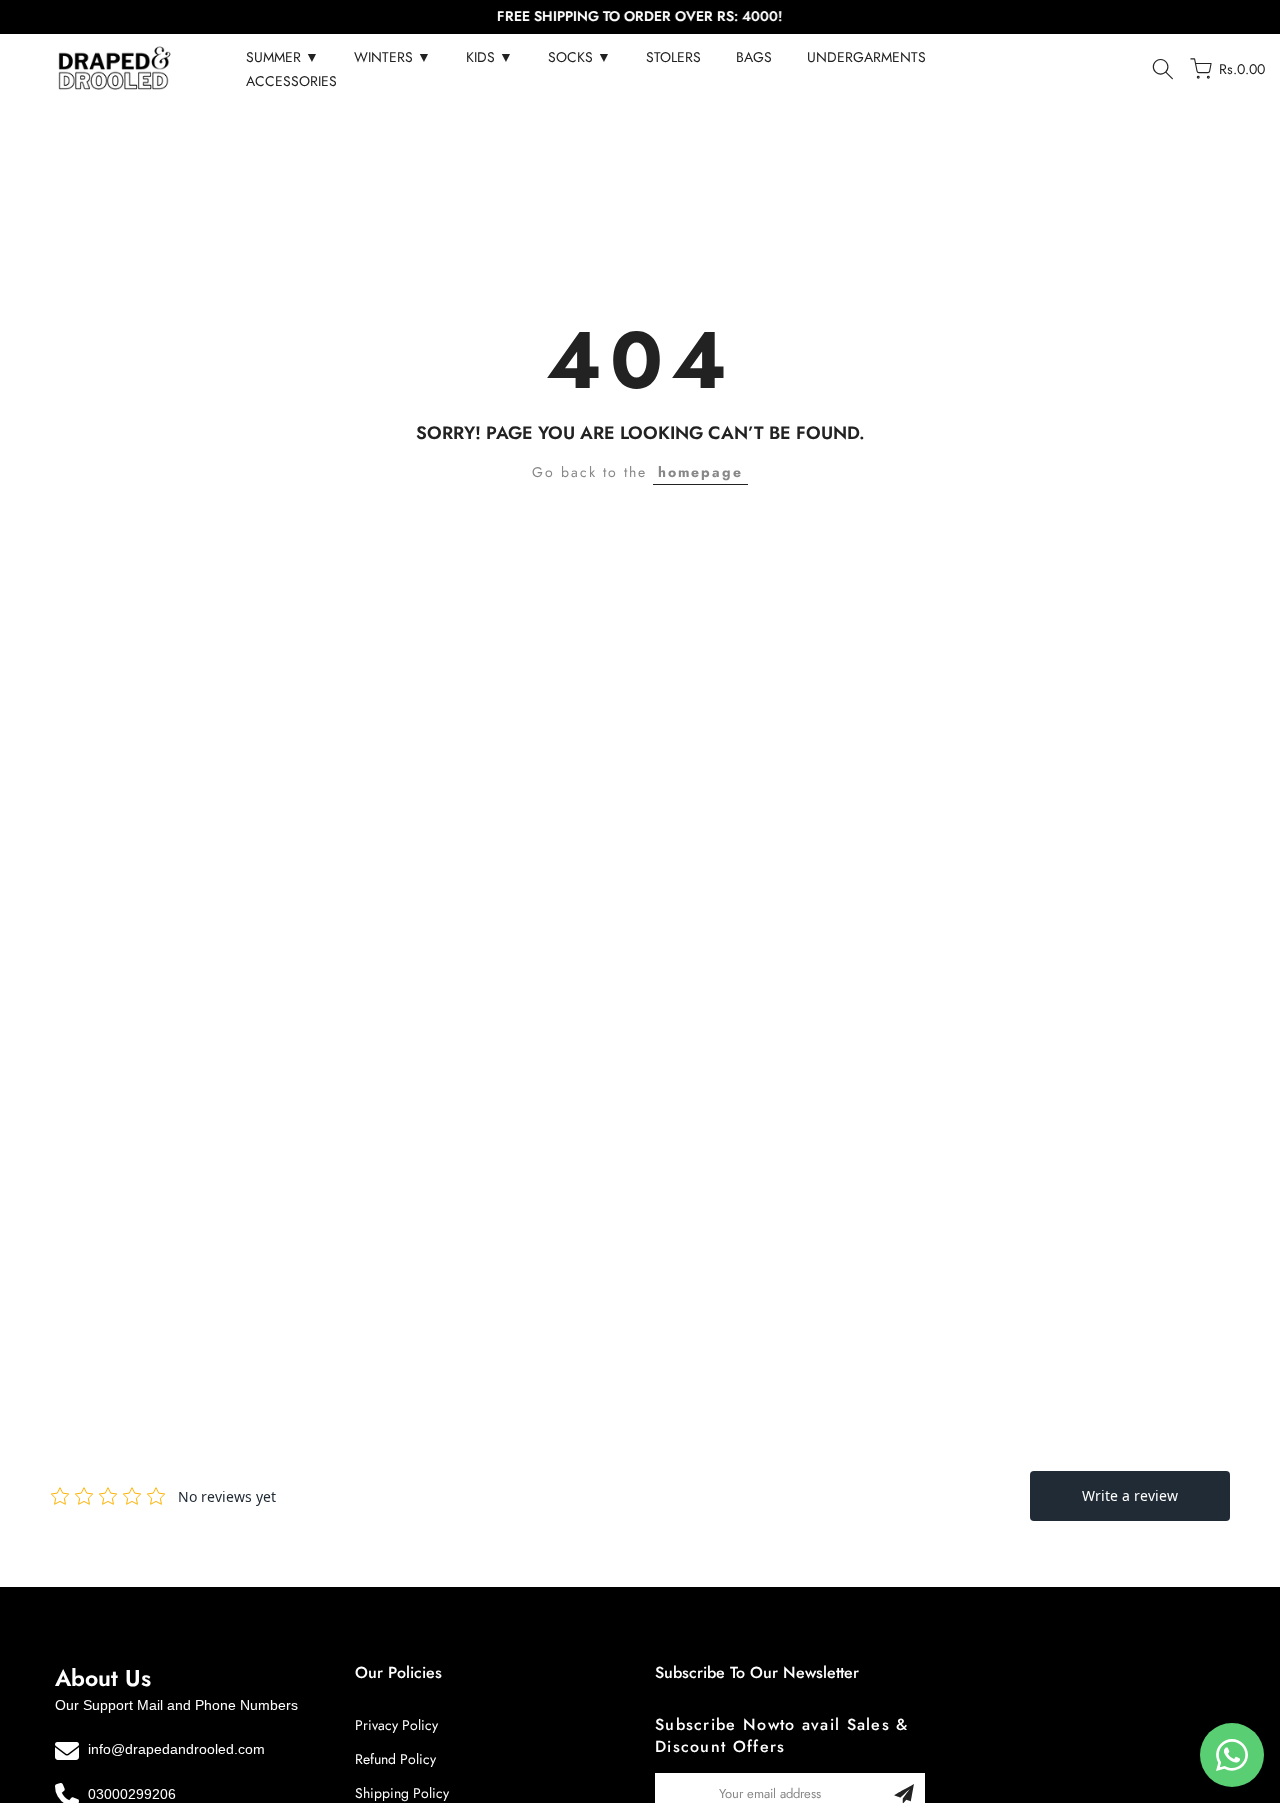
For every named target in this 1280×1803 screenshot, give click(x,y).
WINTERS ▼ (392, 57)
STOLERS (673, 57)
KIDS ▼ (489, 57)
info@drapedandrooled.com (176, 1749)
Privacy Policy (396, 1725)
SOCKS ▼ (579, 57)
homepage (700, 472)
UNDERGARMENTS (866, 57)
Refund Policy (395, 1759)
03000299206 (132, 1794)
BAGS (754, 57)
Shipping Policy (402, 1793)
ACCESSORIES (291, 81)
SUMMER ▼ (282, 57)
